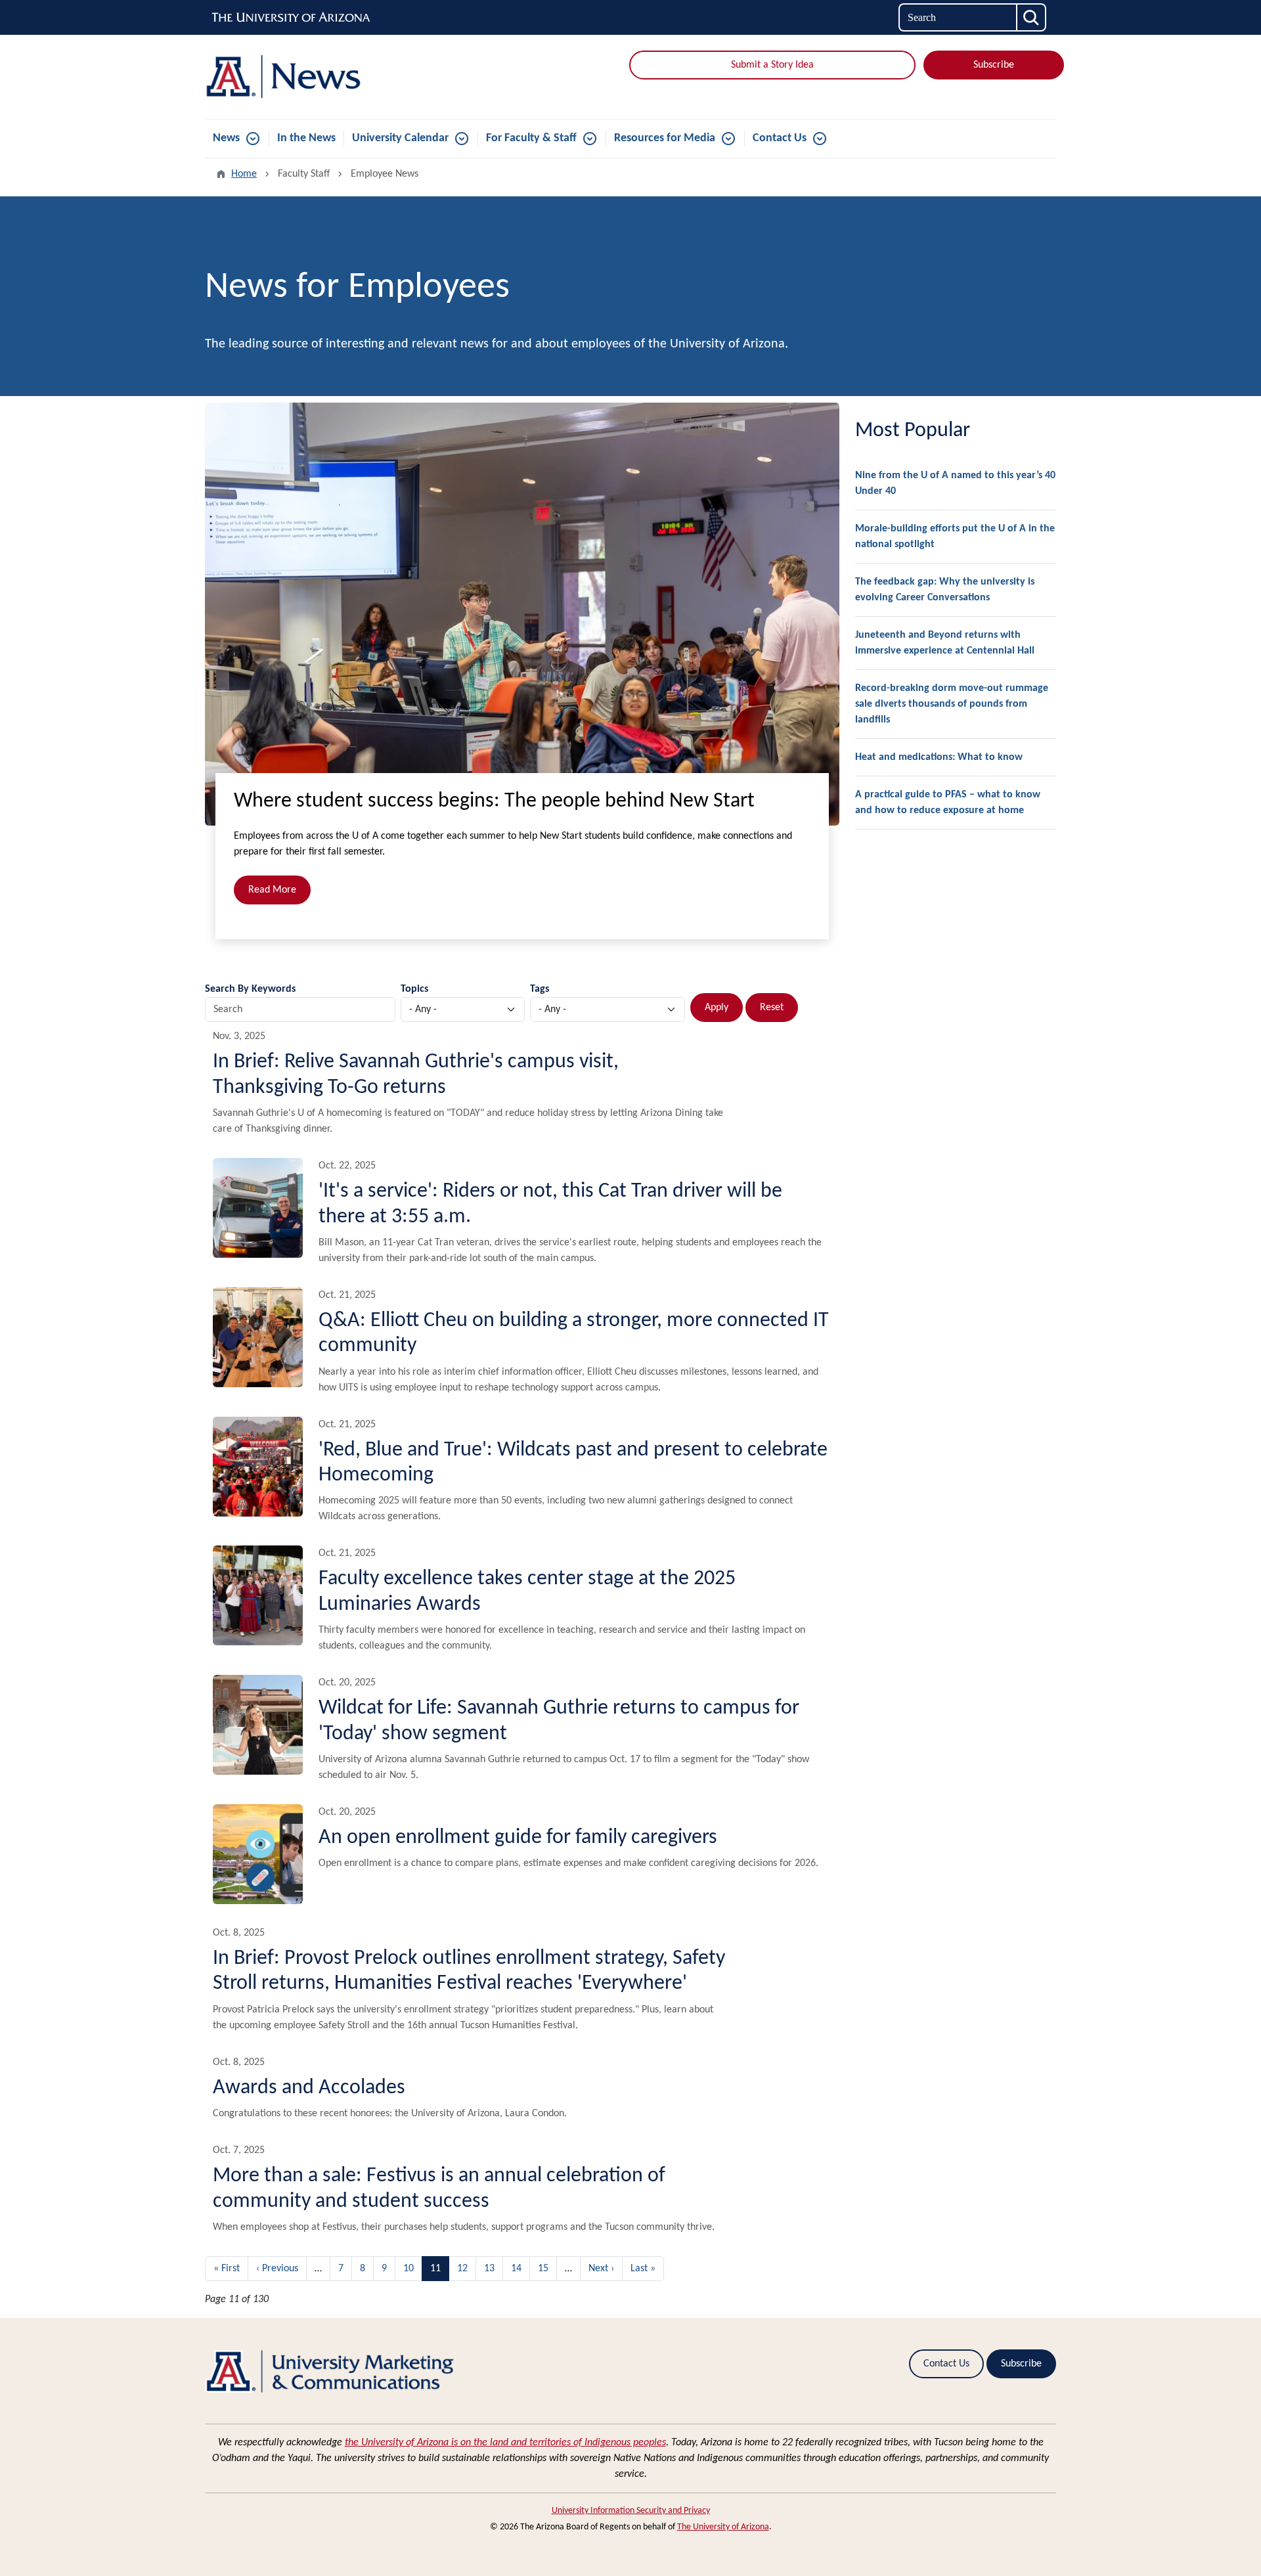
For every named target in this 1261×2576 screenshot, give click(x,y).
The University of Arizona (723, 2527)
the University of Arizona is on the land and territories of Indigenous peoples (505, 2443)
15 (543, 2269)
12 (462, 2269)
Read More (272, 890)
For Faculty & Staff (531, 138)
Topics (414, 989)
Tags (540, 989)
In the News (306, 138)
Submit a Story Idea (772, 65)
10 (409, 2269)
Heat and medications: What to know (939, 757)
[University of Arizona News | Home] (342, 77)
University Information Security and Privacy (631, 2511)
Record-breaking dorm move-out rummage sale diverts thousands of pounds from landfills (952, 704)
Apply (717, 1008)
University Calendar (400, 138)
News (226, 138)
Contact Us (780, 138)
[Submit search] (1032, 17)
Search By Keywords (250, 989)
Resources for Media (665, 138)
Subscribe (994, 65)
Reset (772, 1008)
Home (244, 174)
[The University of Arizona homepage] (292, 18)
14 (516, 2269)
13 (489, 2269)
